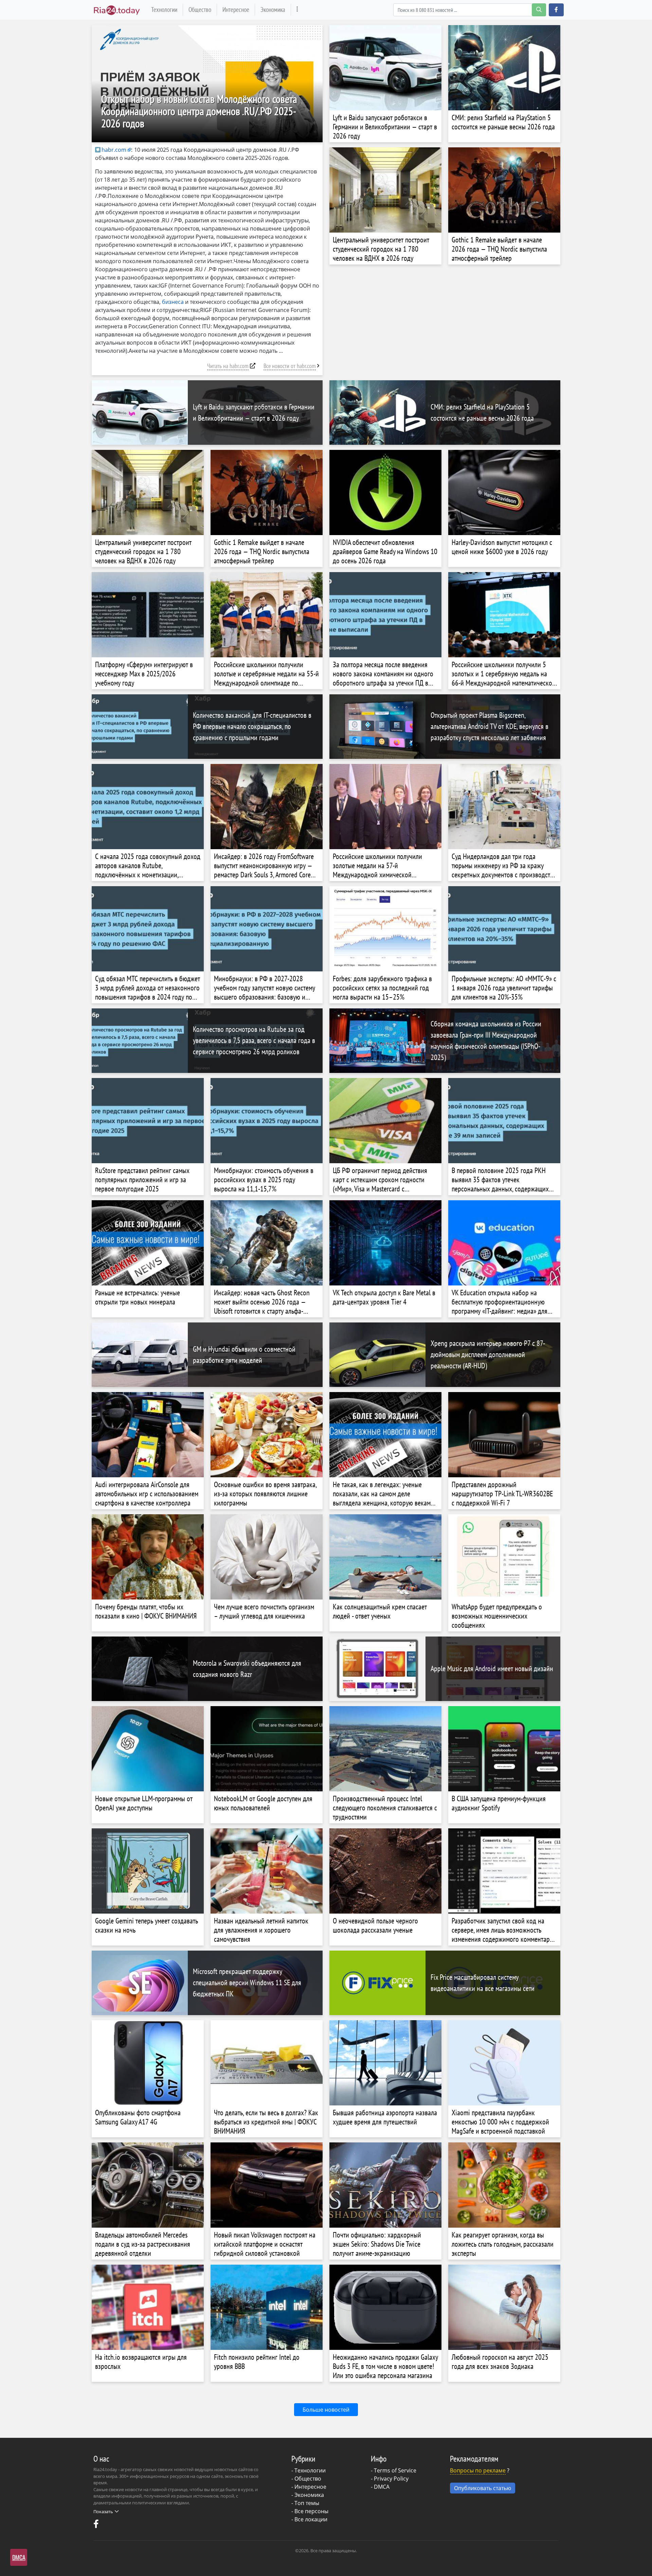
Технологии (164, 9)
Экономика (273, 9)
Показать (103, 2511)
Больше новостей (326, 2410)
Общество (200, 9)
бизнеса (173, 302)
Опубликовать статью (483, 2488)
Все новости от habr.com (290, 366)
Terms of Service (395, 2470)
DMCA (382, 2487)
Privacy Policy (391, 2479)
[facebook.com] (97, 2525)
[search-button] (539, 10)
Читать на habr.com (228, 366)
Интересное (236, 9)
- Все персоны (310, 2511)
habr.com (114, 150)
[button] (556, 10)
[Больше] (297, 10)
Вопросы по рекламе (478, 2470)
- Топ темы (305, 2503)
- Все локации (309, 2519)
